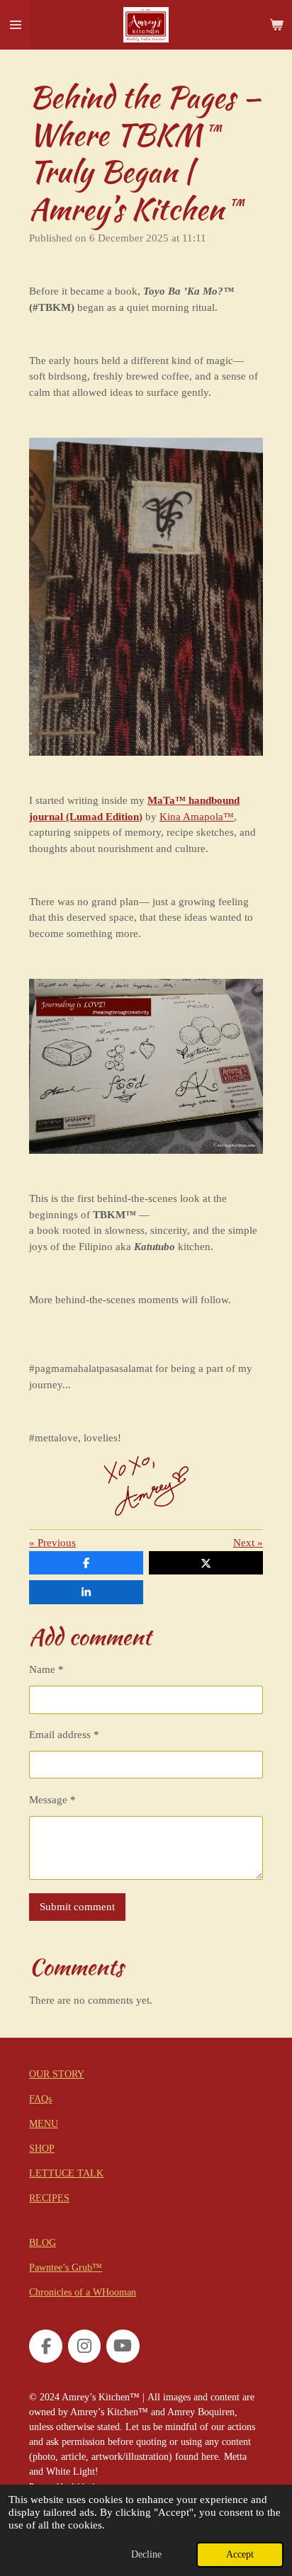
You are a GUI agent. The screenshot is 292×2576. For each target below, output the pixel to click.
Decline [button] (146, 2554)
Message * (52, 1800)
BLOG (43, 2243)
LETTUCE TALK (66, 2173)
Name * (46, 1669)
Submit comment (77, 1907)
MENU (44, 2124)
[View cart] (276, 25)
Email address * (64, 1735)
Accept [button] (240, 2554)
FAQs (40, 2099)
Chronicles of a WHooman (83, 2292)
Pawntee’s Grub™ (66, 2268)
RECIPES (49, 2198)
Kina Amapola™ (197, 817)
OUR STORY (57, 2074)
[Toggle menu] (16, 25)
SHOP (42, 2149)
